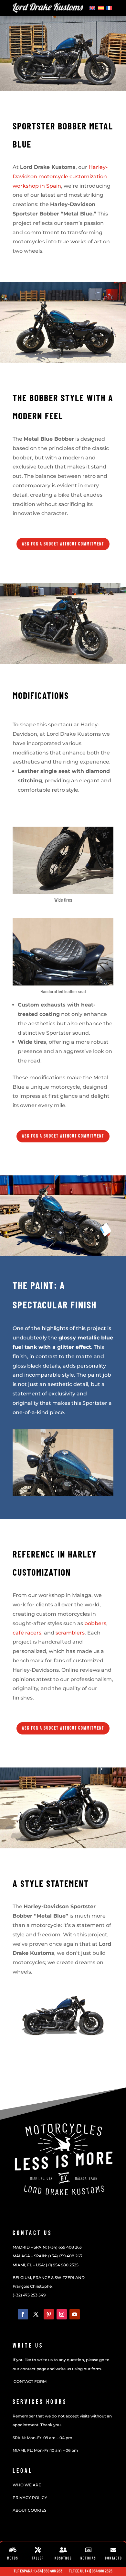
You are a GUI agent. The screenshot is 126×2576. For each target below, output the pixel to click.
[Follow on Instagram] (62, 2314)
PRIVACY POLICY (30, 2498)
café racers (27, 1633)
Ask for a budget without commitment (63, 544)
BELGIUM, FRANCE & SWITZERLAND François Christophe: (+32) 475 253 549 (49, 2286)
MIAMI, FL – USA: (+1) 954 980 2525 (46, 2265)
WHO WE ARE (27, 2485)
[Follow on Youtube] (75, 2314)
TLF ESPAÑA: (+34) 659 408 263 (38, 2571)
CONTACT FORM (30, 2381)
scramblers (70, 1633)
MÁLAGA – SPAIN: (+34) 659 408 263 (47, 2256)
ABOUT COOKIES (29, 2510)
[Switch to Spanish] (101, 7)
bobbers (95, 1623)
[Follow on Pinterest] (49, 2314)
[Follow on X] (36, 2314)
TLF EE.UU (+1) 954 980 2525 (91, 2571)
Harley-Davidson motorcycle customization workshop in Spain (60, 176)
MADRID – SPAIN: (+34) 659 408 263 (47, 2247)
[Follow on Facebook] (23, 2314)
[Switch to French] (109, 7)
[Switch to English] (92, 7)
